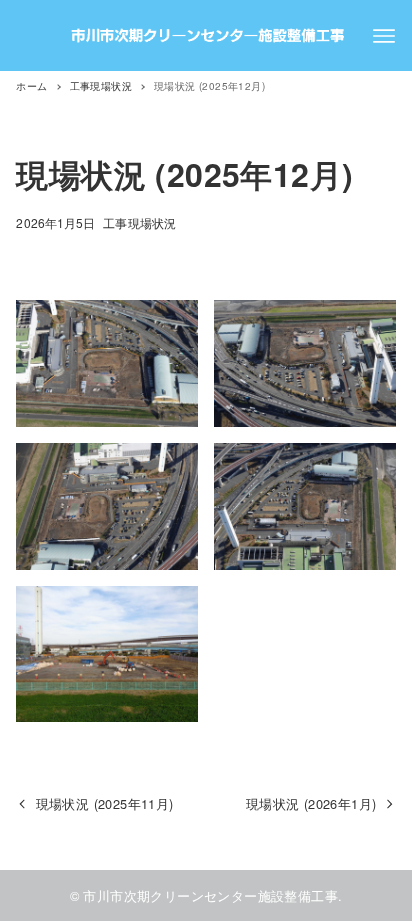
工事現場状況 (139, 222)
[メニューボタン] (384, 36)
